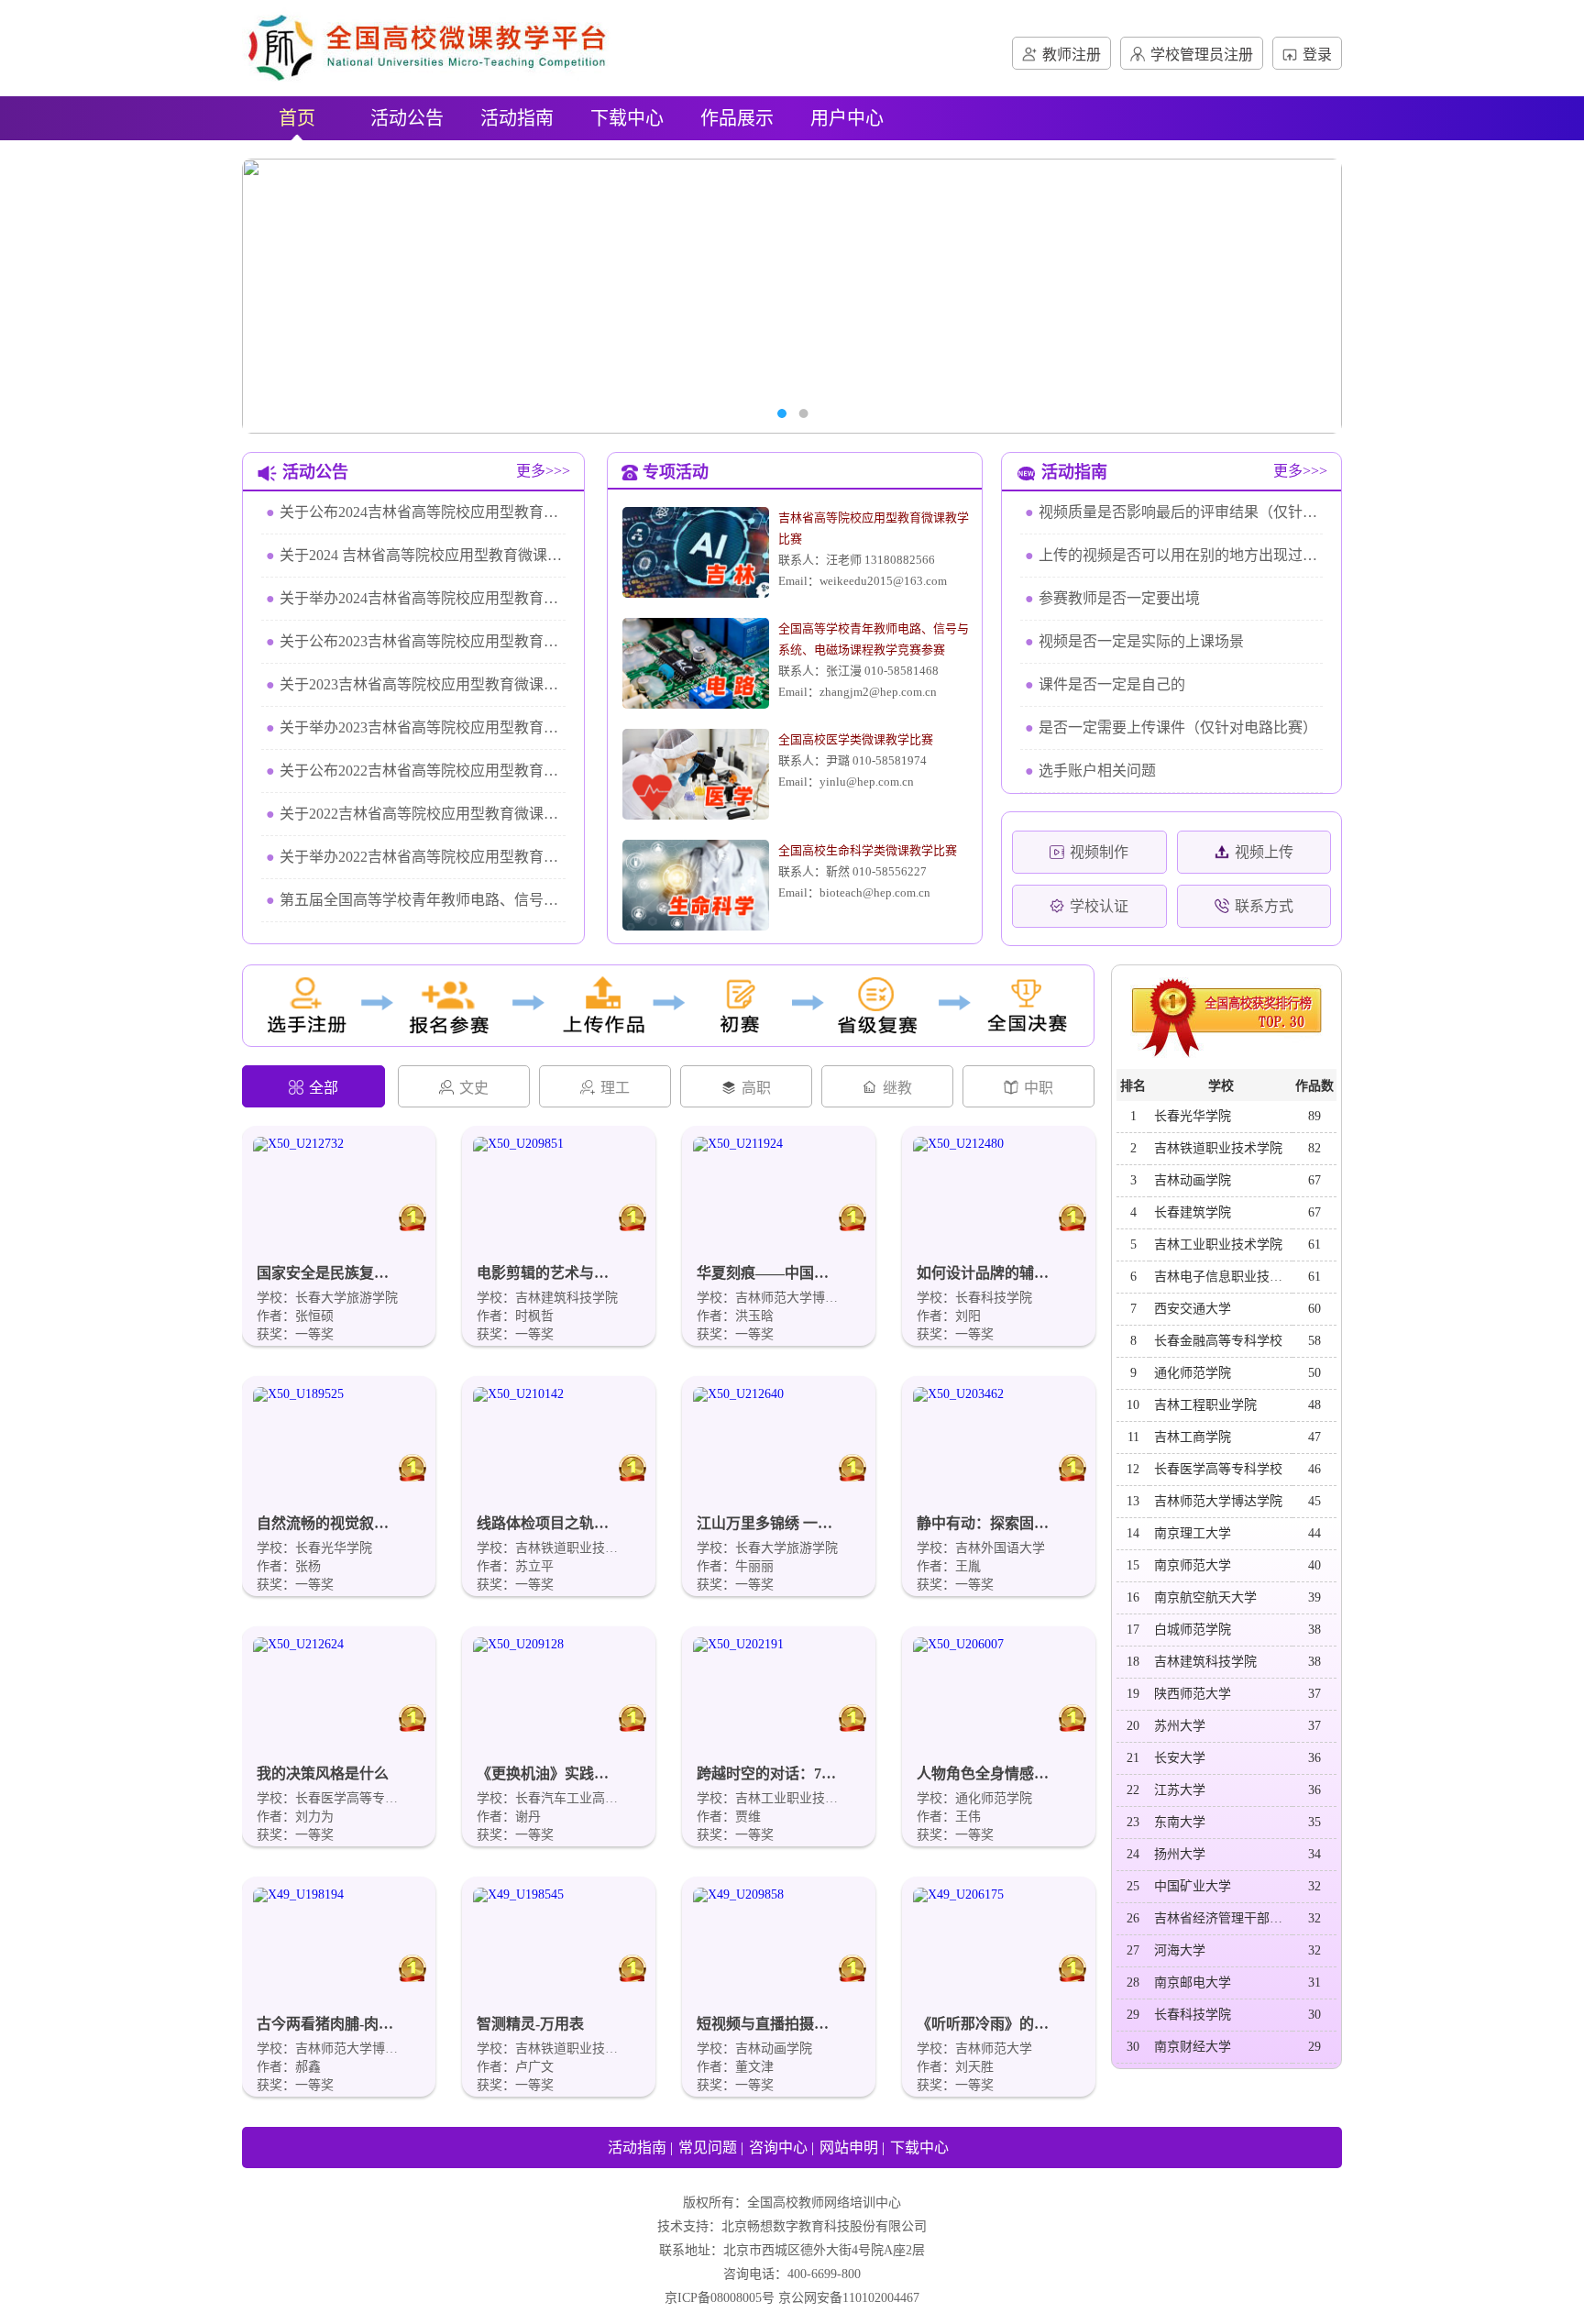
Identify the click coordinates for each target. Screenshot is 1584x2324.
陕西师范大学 (1193, 1694)
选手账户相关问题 (1090, 771)
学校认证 (1099, 906)
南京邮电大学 (1193, 1983)
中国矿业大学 (1193, 1886)
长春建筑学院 (1193, 1212)
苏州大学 (1180, 1726)
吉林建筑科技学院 (1205, 1662)
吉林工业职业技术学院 (1218, 1245)
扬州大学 (1180, 1854)
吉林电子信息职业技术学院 (1223, 1277)
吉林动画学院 (1193, 1180)
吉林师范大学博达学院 (1218, 1501)
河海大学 (1180, 1950)
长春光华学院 (1193, 1116)
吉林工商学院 (1193, 1437)
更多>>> (543, 471)
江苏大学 (1180, 1790)
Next (1301, 296)
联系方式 (1264, 906)
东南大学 (1180, 1822)
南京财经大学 (1193, 2047)
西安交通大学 (1193, 1309)
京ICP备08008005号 (720, 2298)
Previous (283, 296)
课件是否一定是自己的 (1105, 684)
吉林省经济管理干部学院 (1223, 1918)
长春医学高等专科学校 (1218, 1469)
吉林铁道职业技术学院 (1218, 1148)
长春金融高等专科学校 (1218, 1341)
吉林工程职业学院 (1205, 1405)
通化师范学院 (1193, 1373)
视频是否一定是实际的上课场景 (1134, 641)
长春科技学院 (1193, 2015)
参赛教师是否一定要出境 (1112, 598)
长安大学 (1180, 1758)
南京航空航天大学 (1205, 1597)
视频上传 (1264, 852)
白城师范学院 (1193, 1630)
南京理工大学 (1193, 1533)
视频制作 (1099, 852)
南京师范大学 (1193, 1565)
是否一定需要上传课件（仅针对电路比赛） (1171, 727)
